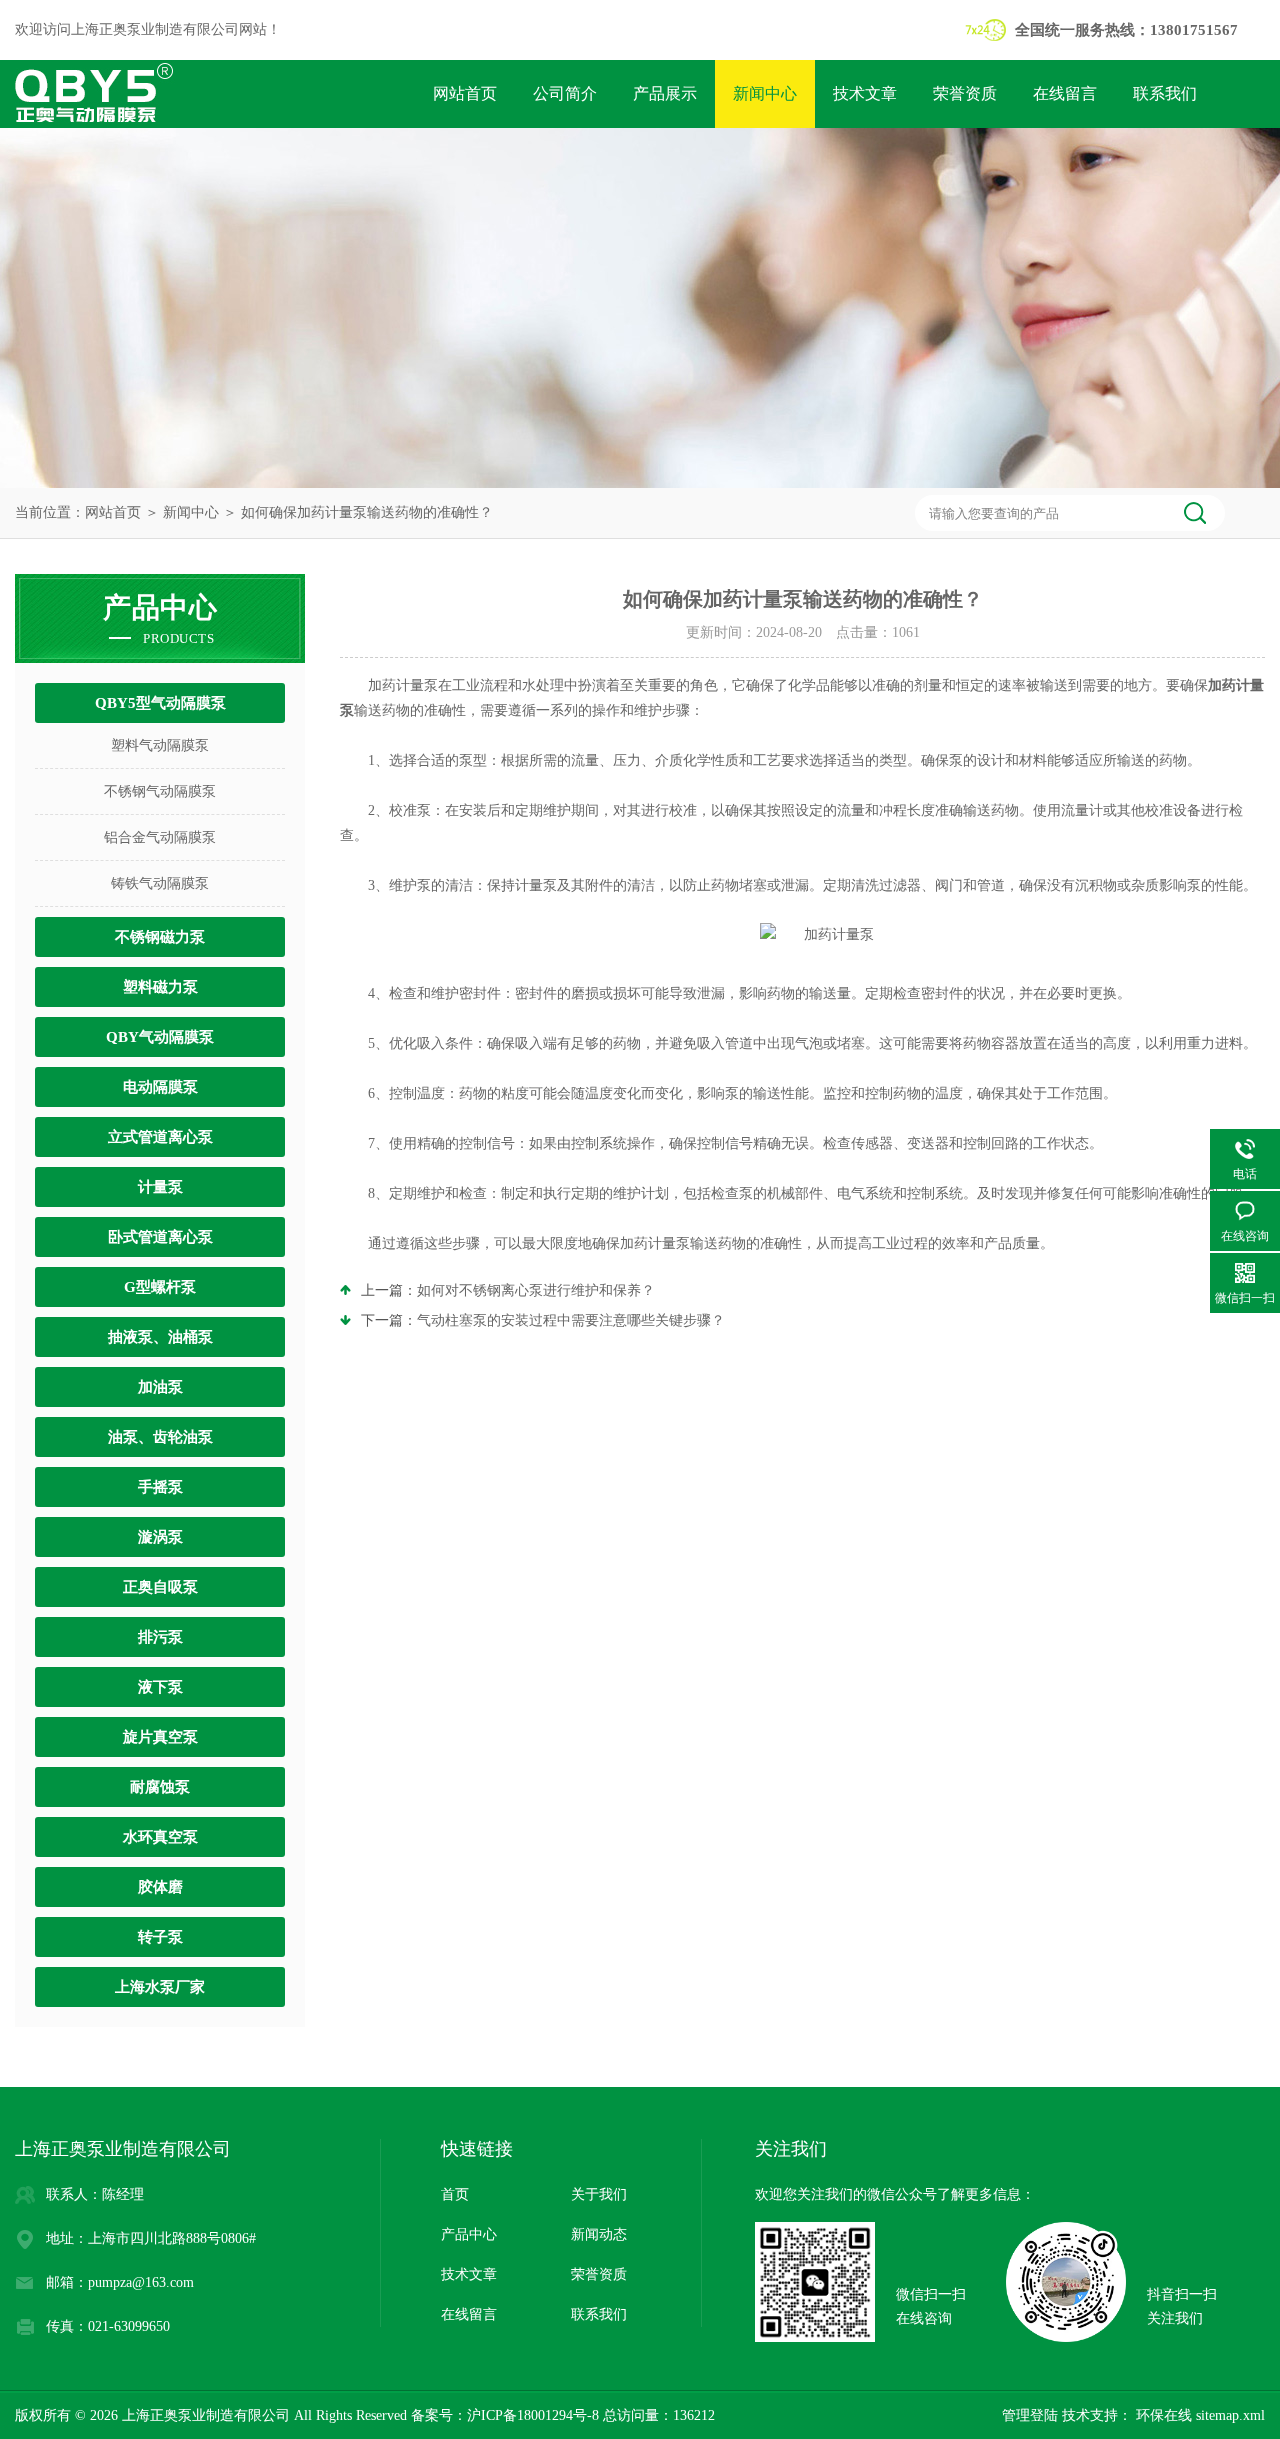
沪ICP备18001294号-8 (533, 2415)
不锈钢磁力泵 (160, 937)
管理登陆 (1030, 2415)
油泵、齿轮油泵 (160, 1437)
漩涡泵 (160, 1537)
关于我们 (599, 2194)
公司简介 (565, 93)
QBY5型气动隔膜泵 (160, 703)
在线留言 (1065, 93)
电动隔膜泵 (160, 1087)
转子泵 (160, 1937)
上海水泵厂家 (160, 1987)
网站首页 (465, 93)
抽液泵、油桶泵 (160, 1337)
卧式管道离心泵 (160, 1237)
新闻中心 (765, 93)
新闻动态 (599, 2234)
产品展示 (665, 93)
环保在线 (1162, 2415)
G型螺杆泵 (160, 1287)
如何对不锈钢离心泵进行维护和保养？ (536, 1290)
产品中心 (469, 2234)
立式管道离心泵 (160, 1137)
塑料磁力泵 (160, 987)
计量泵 (160, 1187)
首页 (455, 2194)
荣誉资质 (965, 93)
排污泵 (160, 1637)
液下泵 (160, 1687)
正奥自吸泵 (160, 1587)
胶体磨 (160, 1887)
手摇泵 (160, 1487)
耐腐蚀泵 (160, 1787)
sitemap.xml (1230, 2415)
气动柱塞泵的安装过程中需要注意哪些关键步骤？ (571, 1320)
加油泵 (160, 1387)
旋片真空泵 (160, 1737)
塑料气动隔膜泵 (160, 745)
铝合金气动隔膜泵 (160, 837)
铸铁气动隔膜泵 (160, 883)
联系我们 (1165, 93)
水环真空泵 (160, 1837)
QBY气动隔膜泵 (160, 1037)
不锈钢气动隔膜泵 (160, 791)
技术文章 (865, 93)
